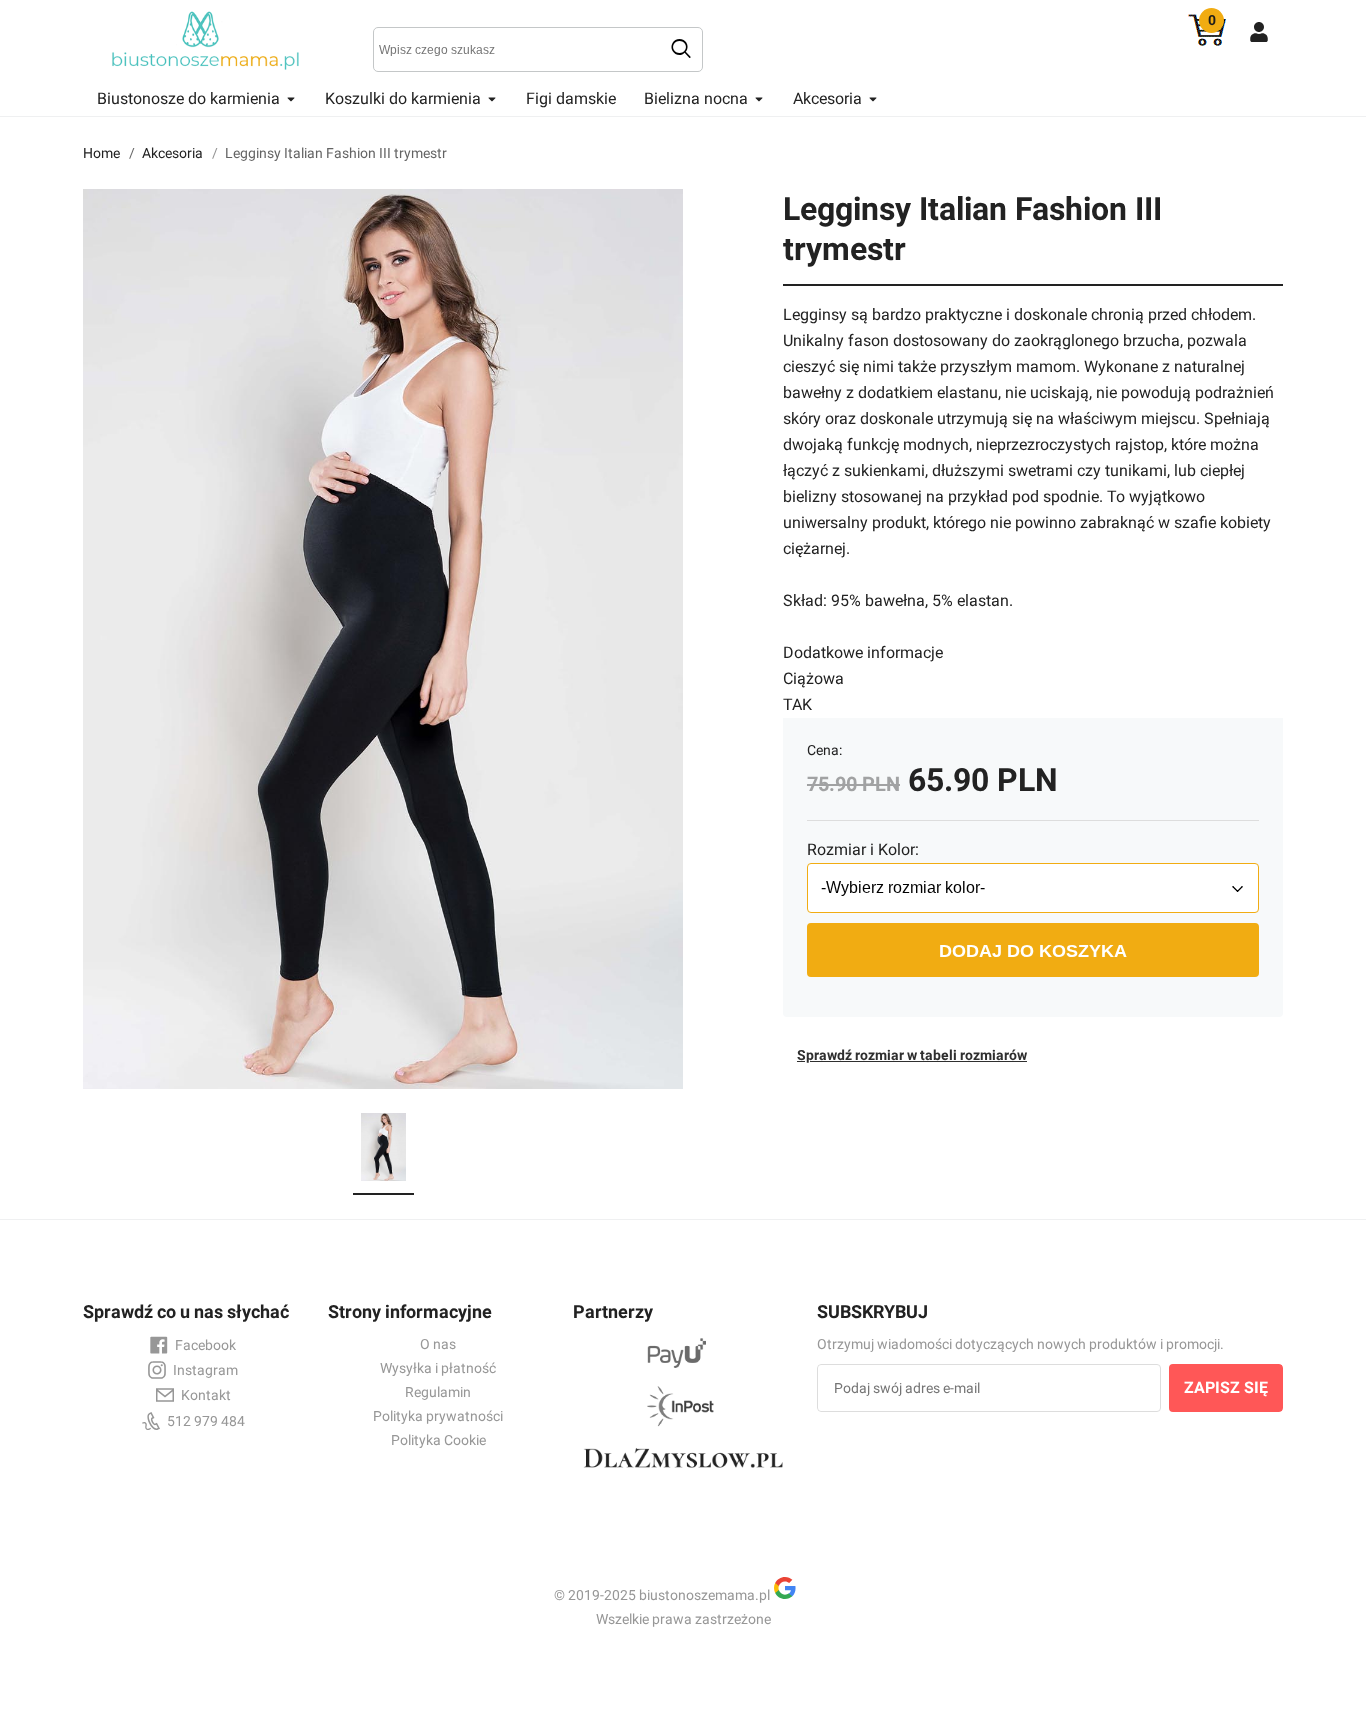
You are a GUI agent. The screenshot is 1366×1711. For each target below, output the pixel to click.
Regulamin (438, 1392)
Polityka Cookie (438, 1440)
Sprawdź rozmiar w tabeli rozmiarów (912, 1055)
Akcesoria (172, 153)
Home (101, 153)
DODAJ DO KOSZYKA (1033, 951)
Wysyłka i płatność (438, 1368)
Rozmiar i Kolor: (863, 849)
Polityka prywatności (438, 1416)
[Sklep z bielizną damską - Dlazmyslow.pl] (683, 1476)
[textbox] (538, 49)
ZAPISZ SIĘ (1226, 1387)
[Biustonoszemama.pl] (208, 40)
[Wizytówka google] (793, 1595)
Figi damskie (571, 98)
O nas (438, 1344)
